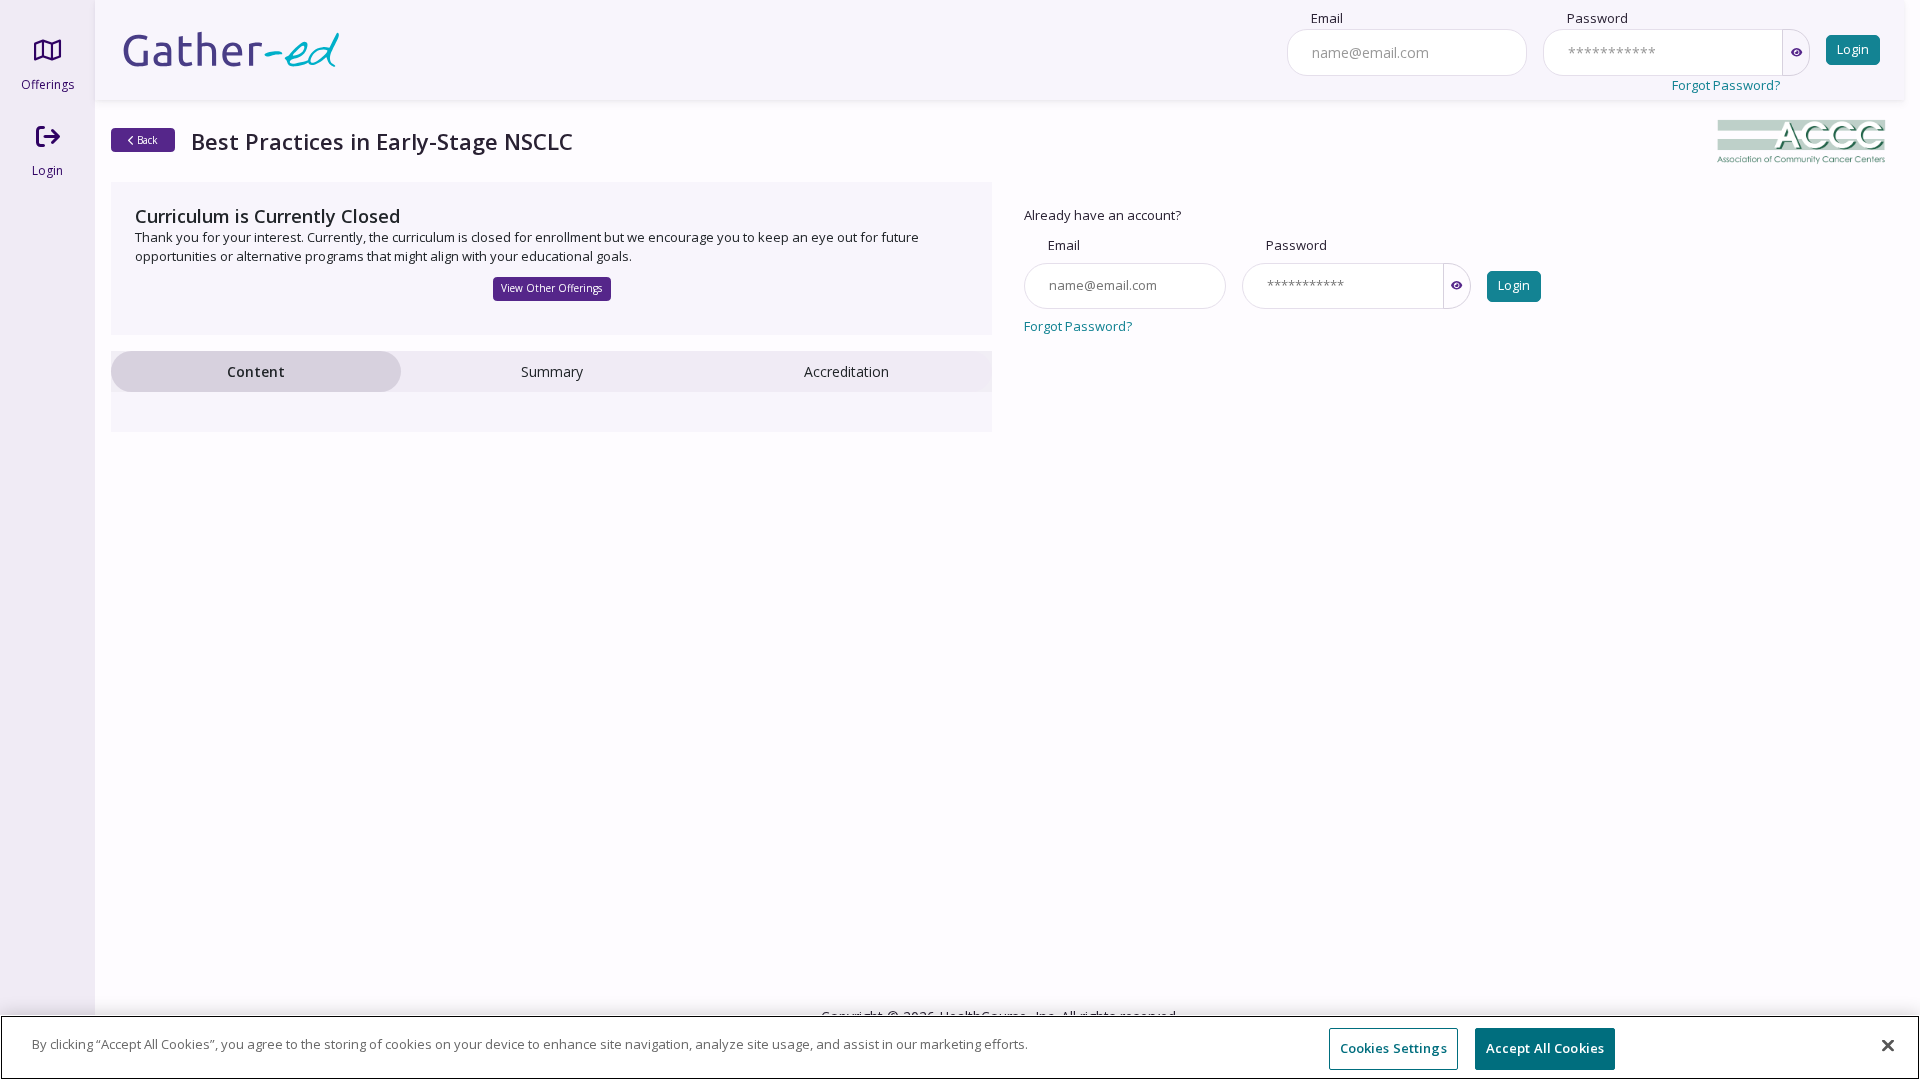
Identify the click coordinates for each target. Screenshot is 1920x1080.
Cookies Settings (1393, 1048)
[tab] (256, 371)
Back (146, 140)
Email (1327, 18)
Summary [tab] (552, 371)
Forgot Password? (1726, 85)
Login (1853, 49)
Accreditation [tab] (846, 371)
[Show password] (1796, 52)
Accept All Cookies (1545, 1048)
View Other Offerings (551, 288)
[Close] (1888, 1045)
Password (1597, 18)
